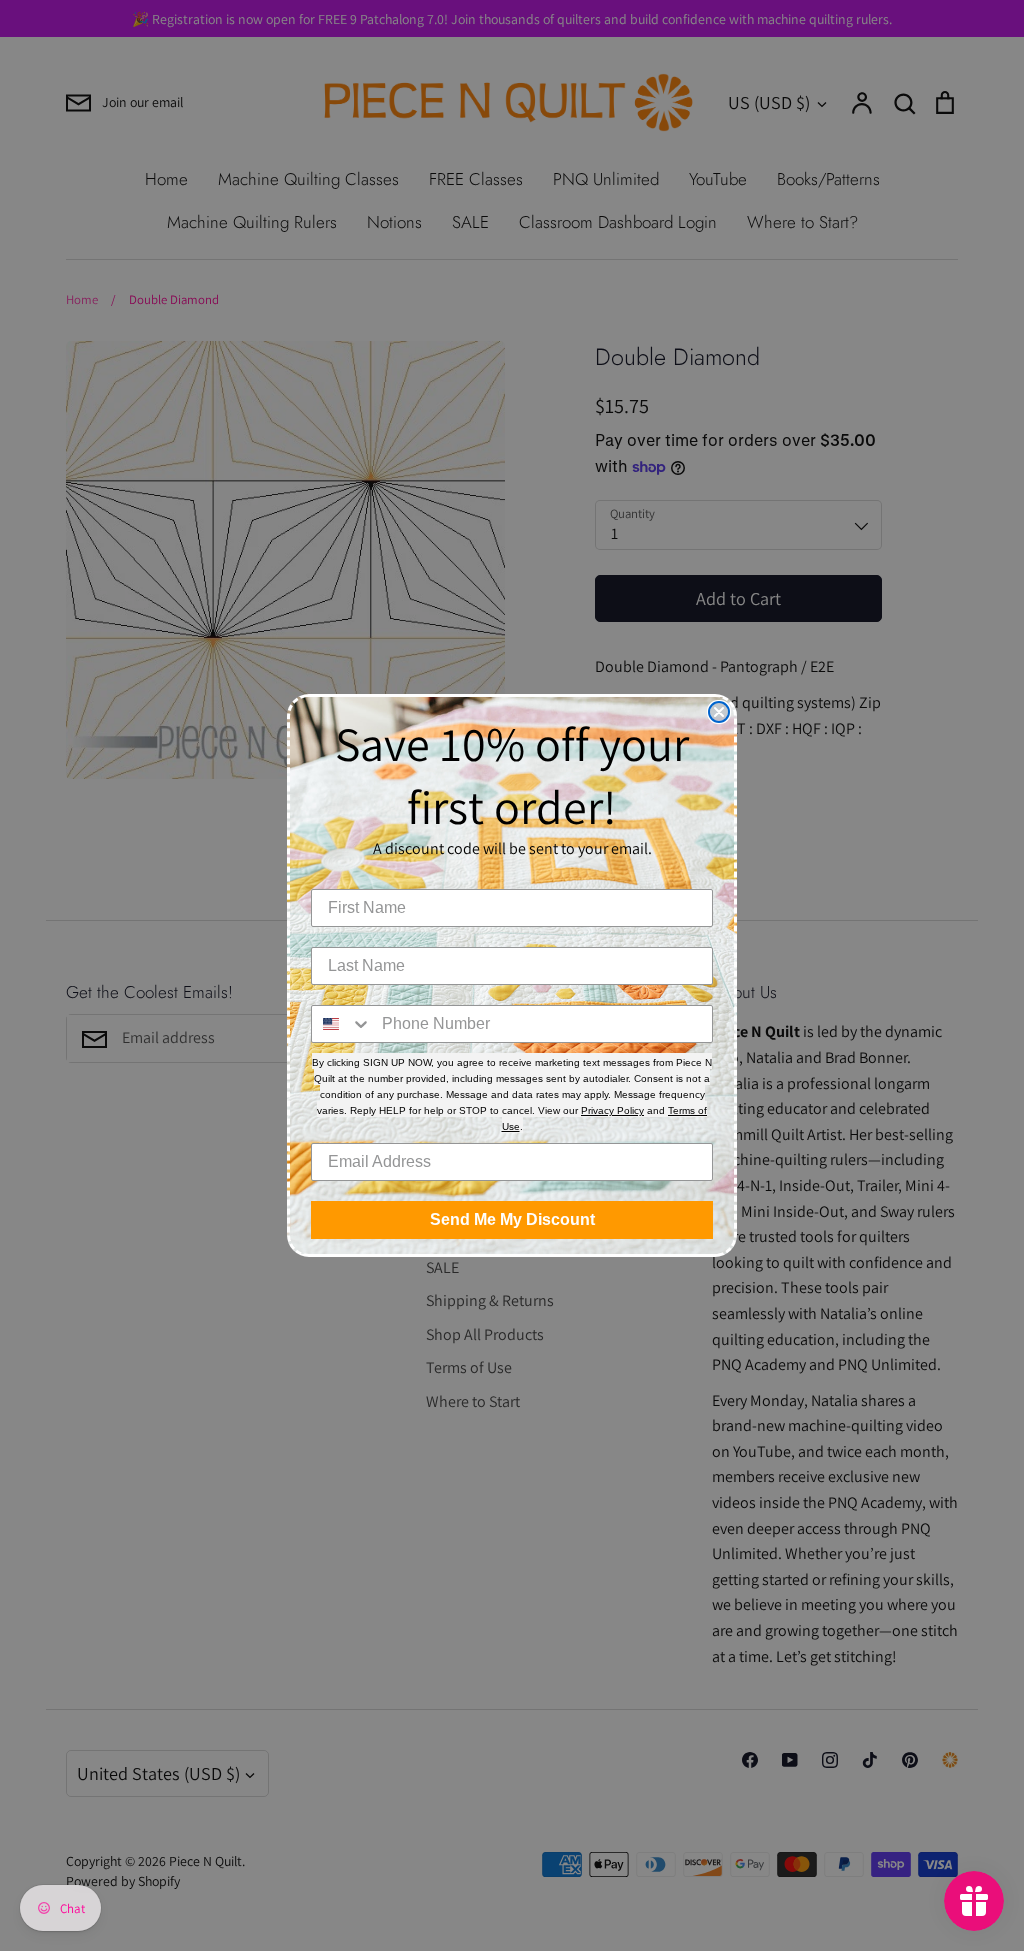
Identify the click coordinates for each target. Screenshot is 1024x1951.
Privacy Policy (612, 1110)
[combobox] (342, 1024)
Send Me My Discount (512, 1219)
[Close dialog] (719, 712)
